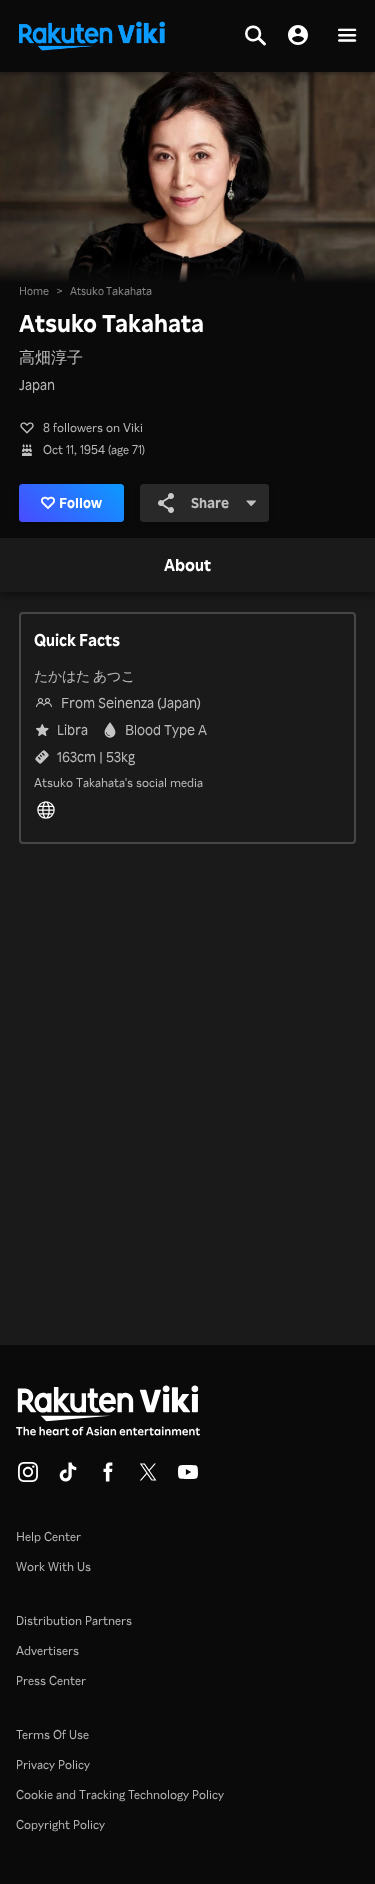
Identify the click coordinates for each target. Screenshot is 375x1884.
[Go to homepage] (92, 34)
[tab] (187, 566)
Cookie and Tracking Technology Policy (120, 1794)
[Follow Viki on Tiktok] (68, 1478)
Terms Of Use (52, 1734)
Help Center (48, 1536)
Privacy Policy (53, 1764)
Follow (80, 502)
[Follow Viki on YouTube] (188, 1478)
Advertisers (47, 1650)
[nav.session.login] (298, 36)
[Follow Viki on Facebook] (108, 1478)
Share (210, 502)
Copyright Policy (60, 1824)
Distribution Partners (74, 1620)
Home (34, 291)
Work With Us (53, 1566)
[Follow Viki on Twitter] (148, 1478)
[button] (347, 36)
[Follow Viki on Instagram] (28, 1478)
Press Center (51, 1680)
